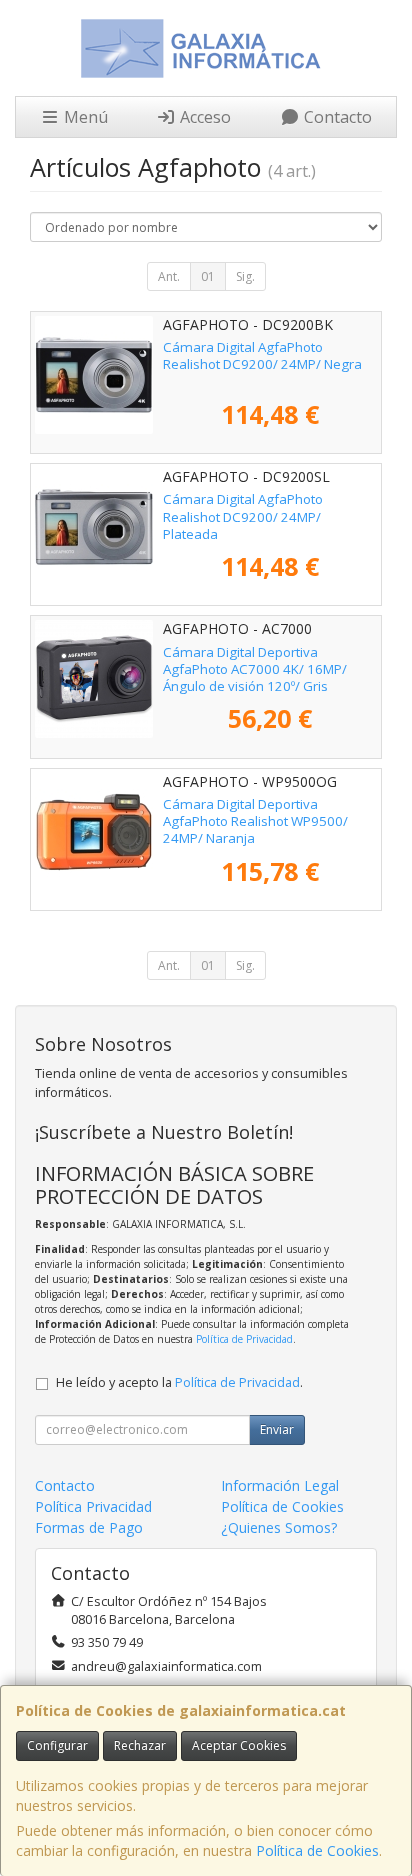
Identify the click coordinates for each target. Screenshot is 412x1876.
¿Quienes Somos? (279, 1527)
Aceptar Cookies (239, 1745)
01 (208, 276)
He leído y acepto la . (179, 1382)
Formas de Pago (89, 1527)
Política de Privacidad (244, 1339)
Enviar (277, 1429)
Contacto (336, 117)
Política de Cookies (317, 1850)
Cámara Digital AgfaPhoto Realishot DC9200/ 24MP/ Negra (262, 355)
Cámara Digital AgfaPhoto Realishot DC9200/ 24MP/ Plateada (243, 516)
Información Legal (280, 1485)
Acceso (203, 117)
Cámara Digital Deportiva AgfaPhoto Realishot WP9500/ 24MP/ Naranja (255, 821)
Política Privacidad (93, 1506)
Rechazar (140, 1745)
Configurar (57, 1745)
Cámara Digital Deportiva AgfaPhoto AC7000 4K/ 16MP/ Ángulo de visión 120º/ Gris (255, 669)
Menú (84, 117)
